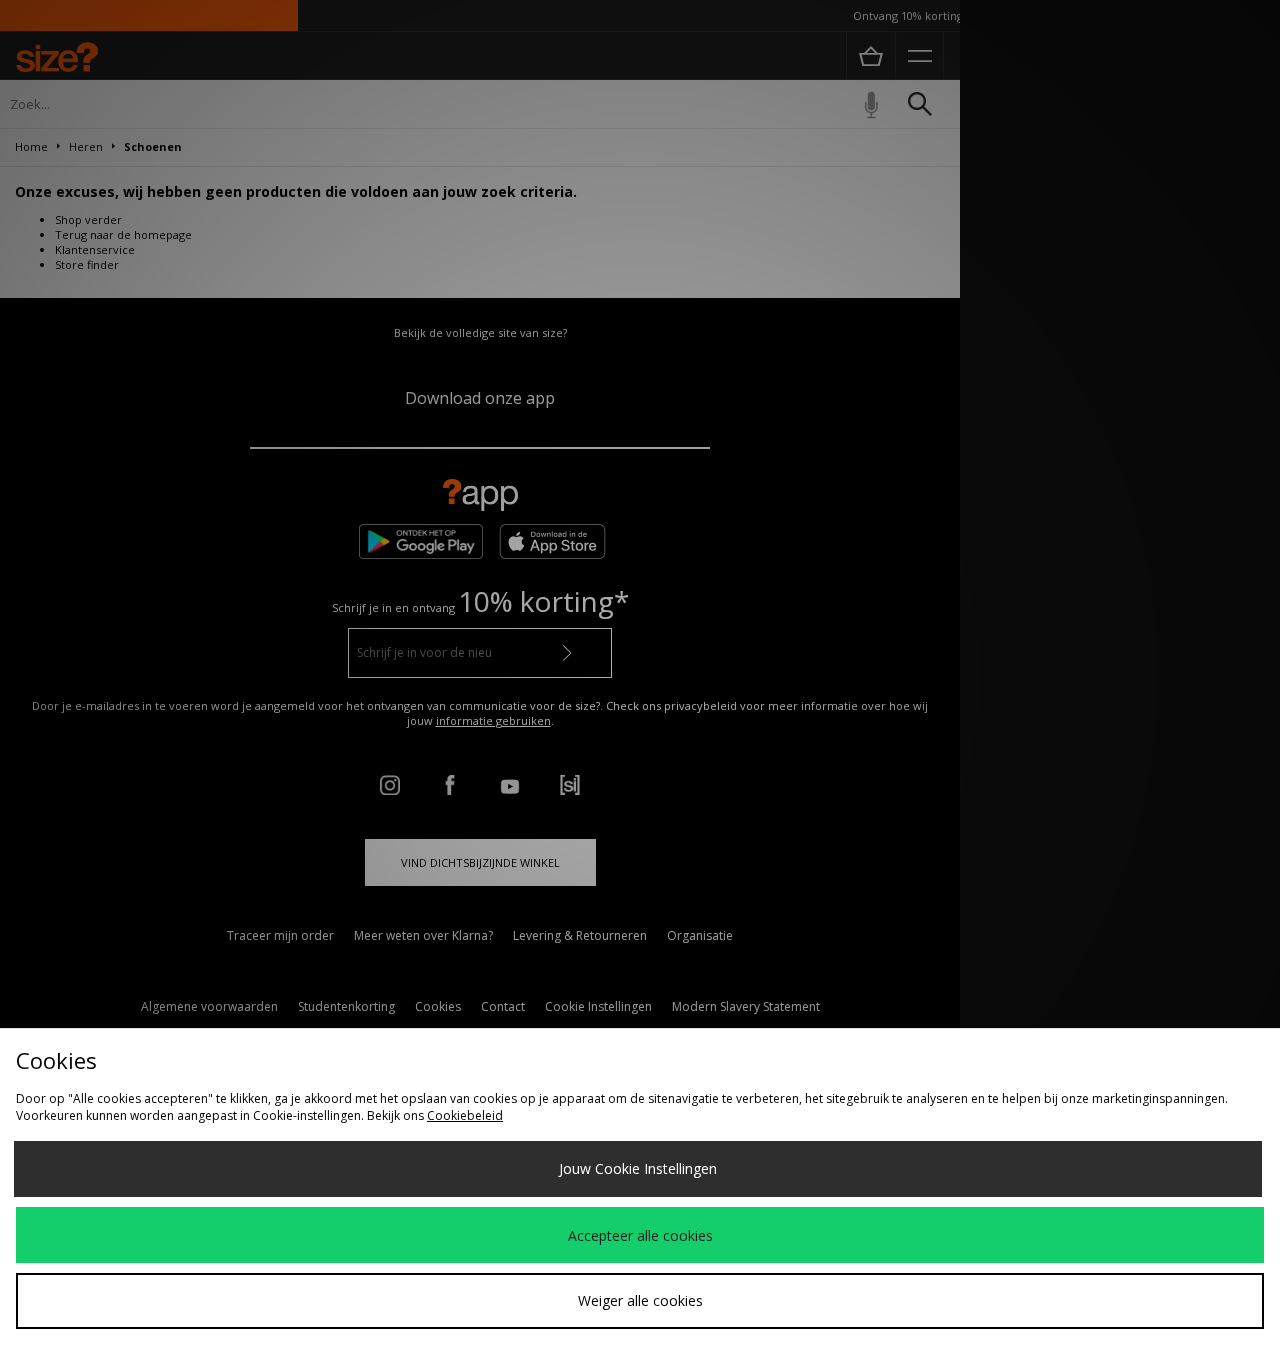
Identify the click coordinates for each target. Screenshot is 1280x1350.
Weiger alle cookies (640, 1300)
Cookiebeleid (465, 1115)
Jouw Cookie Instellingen (638, 1168)
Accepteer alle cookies (640, 1235)
